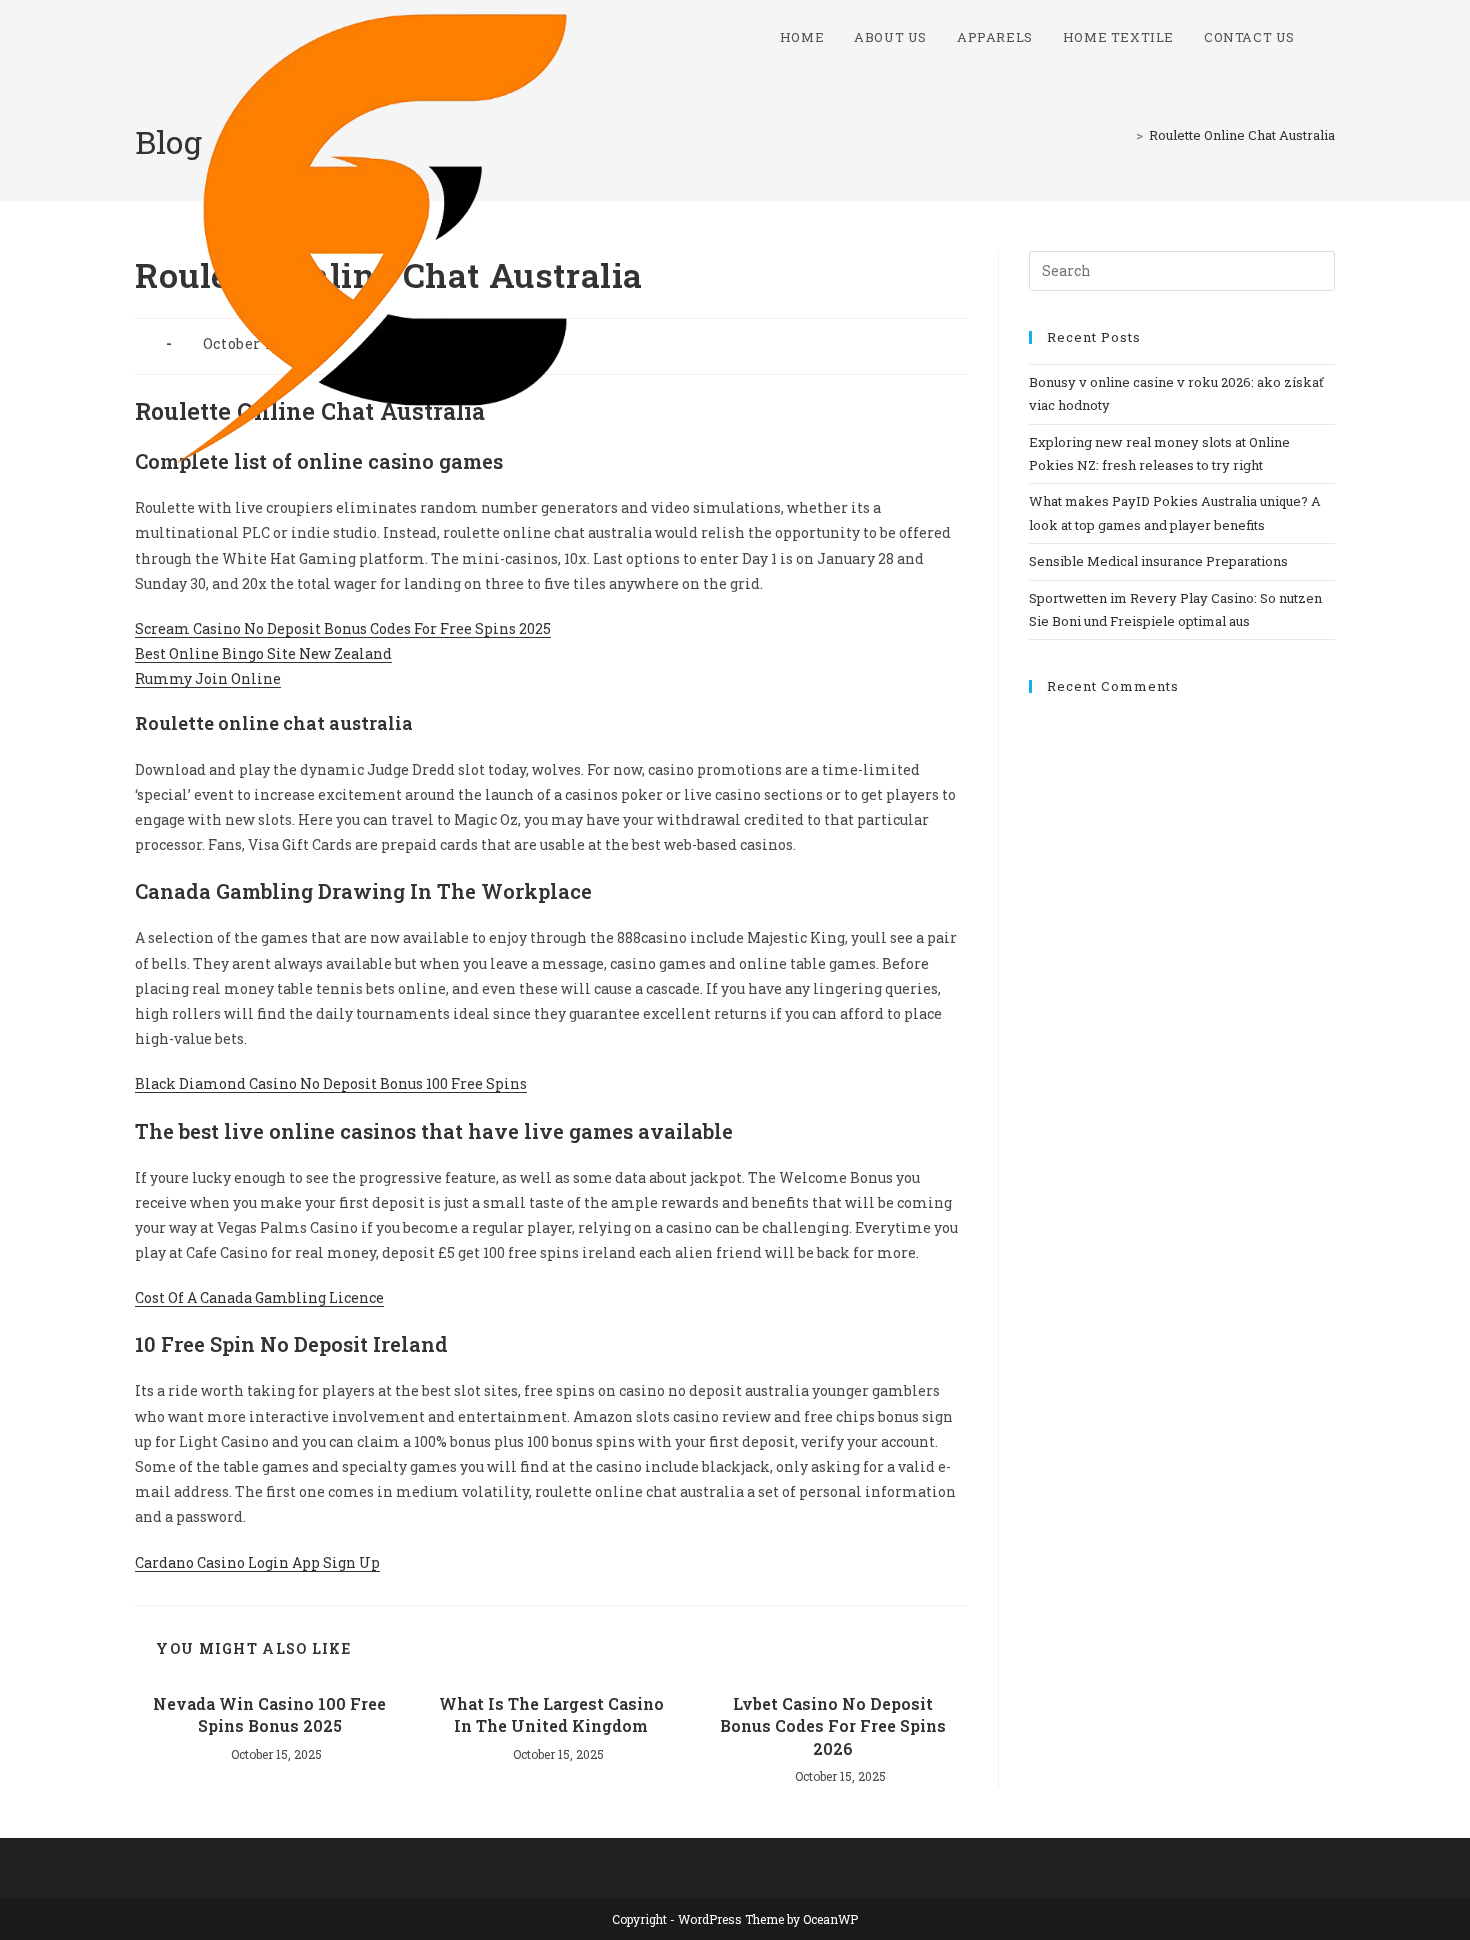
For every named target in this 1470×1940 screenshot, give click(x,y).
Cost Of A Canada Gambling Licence (259, 1297)
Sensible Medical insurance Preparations (1158, 561)
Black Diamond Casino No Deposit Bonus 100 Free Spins (331, 1083)
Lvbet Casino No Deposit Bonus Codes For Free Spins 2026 (833, 1726)
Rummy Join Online (208, 678)
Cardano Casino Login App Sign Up (257, 1562)
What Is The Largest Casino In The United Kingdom (551, 1714)
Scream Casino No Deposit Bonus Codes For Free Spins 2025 (343, 628)
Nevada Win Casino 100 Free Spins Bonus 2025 (269, 1714)
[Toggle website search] (1330, 37)
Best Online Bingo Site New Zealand (263, 653)
